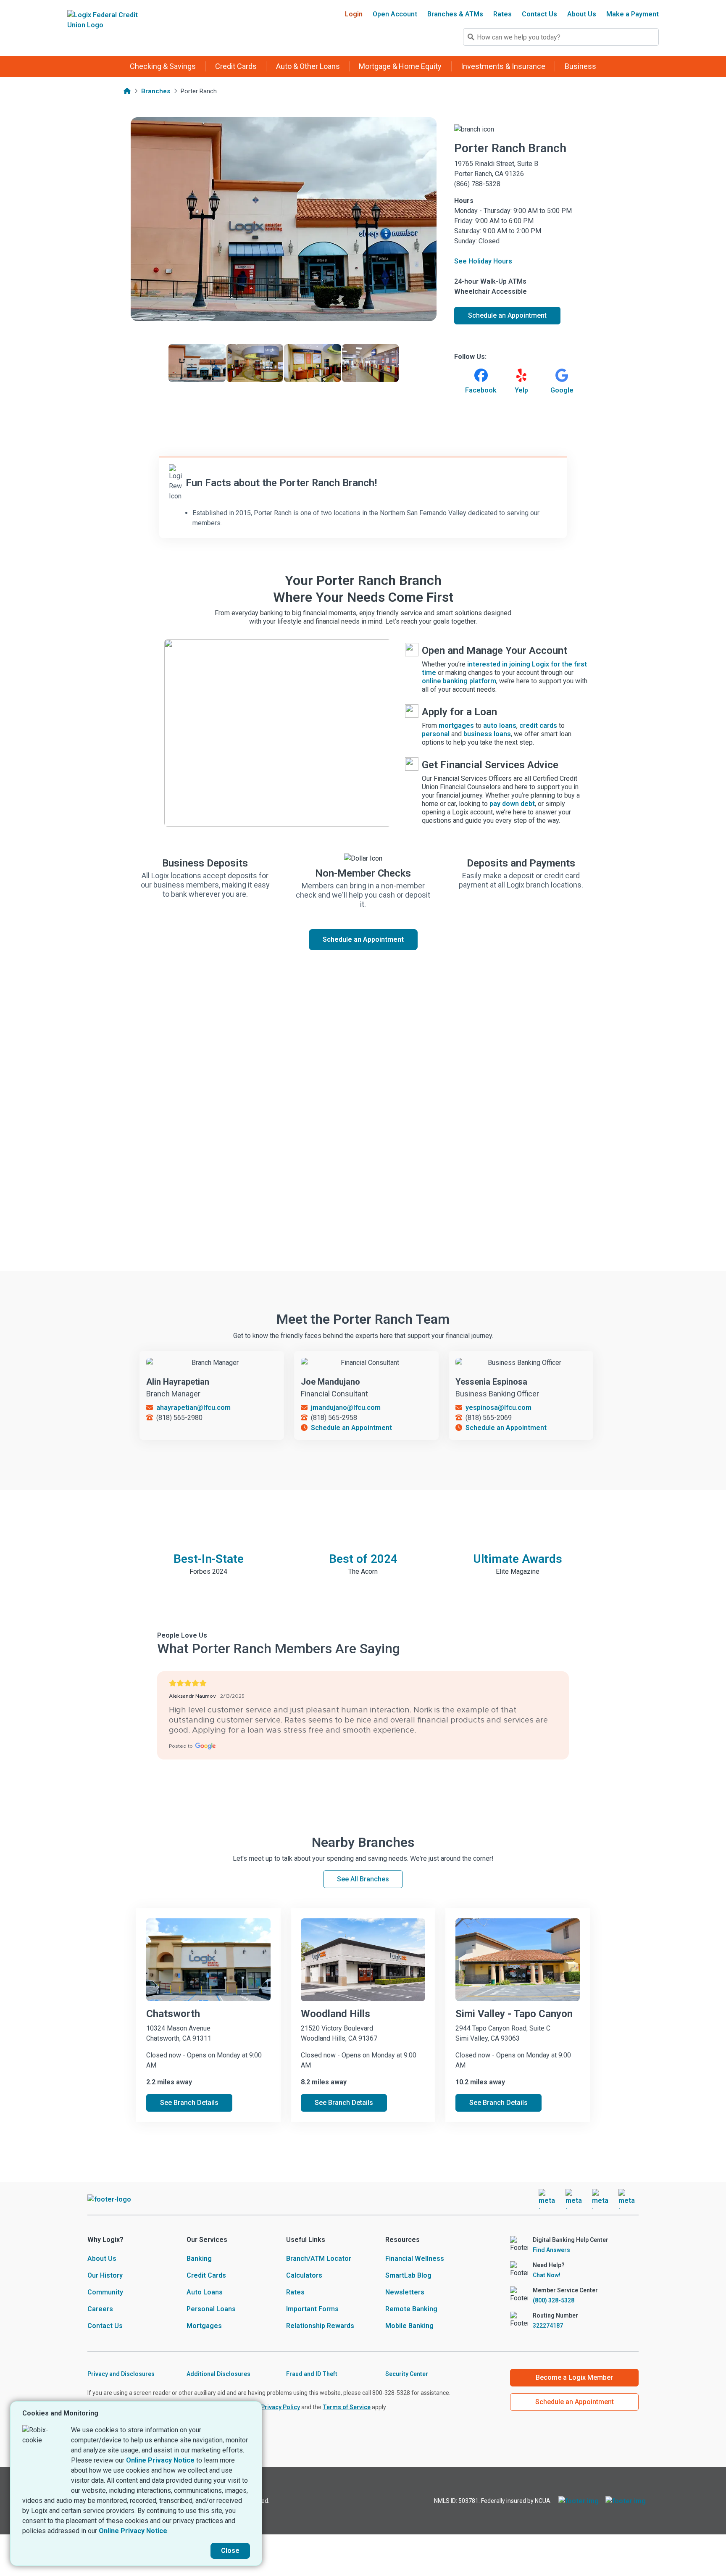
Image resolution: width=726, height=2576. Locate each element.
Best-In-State (209, 1559)
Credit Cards (206, 2275)
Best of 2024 (363, 1559)
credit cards (538, 726)
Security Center (407, 2374)
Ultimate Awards (518, 1559)
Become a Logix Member (574, 2377)
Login (354, 14)
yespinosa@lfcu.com (498, 1408)
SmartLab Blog (408, 2275)
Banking (199, 2259)
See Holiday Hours (483, 261)
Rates (502, 14)
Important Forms (312, 2309)
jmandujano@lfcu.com (346, 1408)
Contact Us (539, 14)
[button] (163, 66)
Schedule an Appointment (363, 939)
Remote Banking (411, 2309)
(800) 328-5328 (554, 2300)
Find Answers (551, 2250)
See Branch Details (189, 2103)
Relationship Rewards (320, 2326)
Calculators (304, 2275)
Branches (156, 91)
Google (562, 390)
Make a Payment (633, 14)
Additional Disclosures (218, 2374)
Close (230, 2551)
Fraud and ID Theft (312, 2374)
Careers (100, 2309)
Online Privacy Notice (160, 2460)
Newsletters (405, 2292)
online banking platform (459, 681)
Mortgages (204, 2326)
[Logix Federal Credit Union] (104, 28)
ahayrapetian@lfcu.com (193, 1408)
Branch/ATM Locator (319, 2259)
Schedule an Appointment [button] (507, 315)
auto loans (500, 726)
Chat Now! (547, 2275)
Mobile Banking (409, 2326)
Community (105, 2292)
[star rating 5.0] (363, 1683)
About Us (582, 14)
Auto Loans (205, 2292)
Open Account (395, 14)
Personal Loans (211, 2309)
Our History (105, 2275)
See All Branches (363, 1879)
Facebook (481, 390)
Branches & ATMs (455, 14)
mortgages (456, 726)
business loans (487, 734)
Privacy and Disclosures (121, 2374)
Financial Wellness (415, 2259)
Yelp (521, 390)
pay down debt (512, 804)
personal (436, 734)
